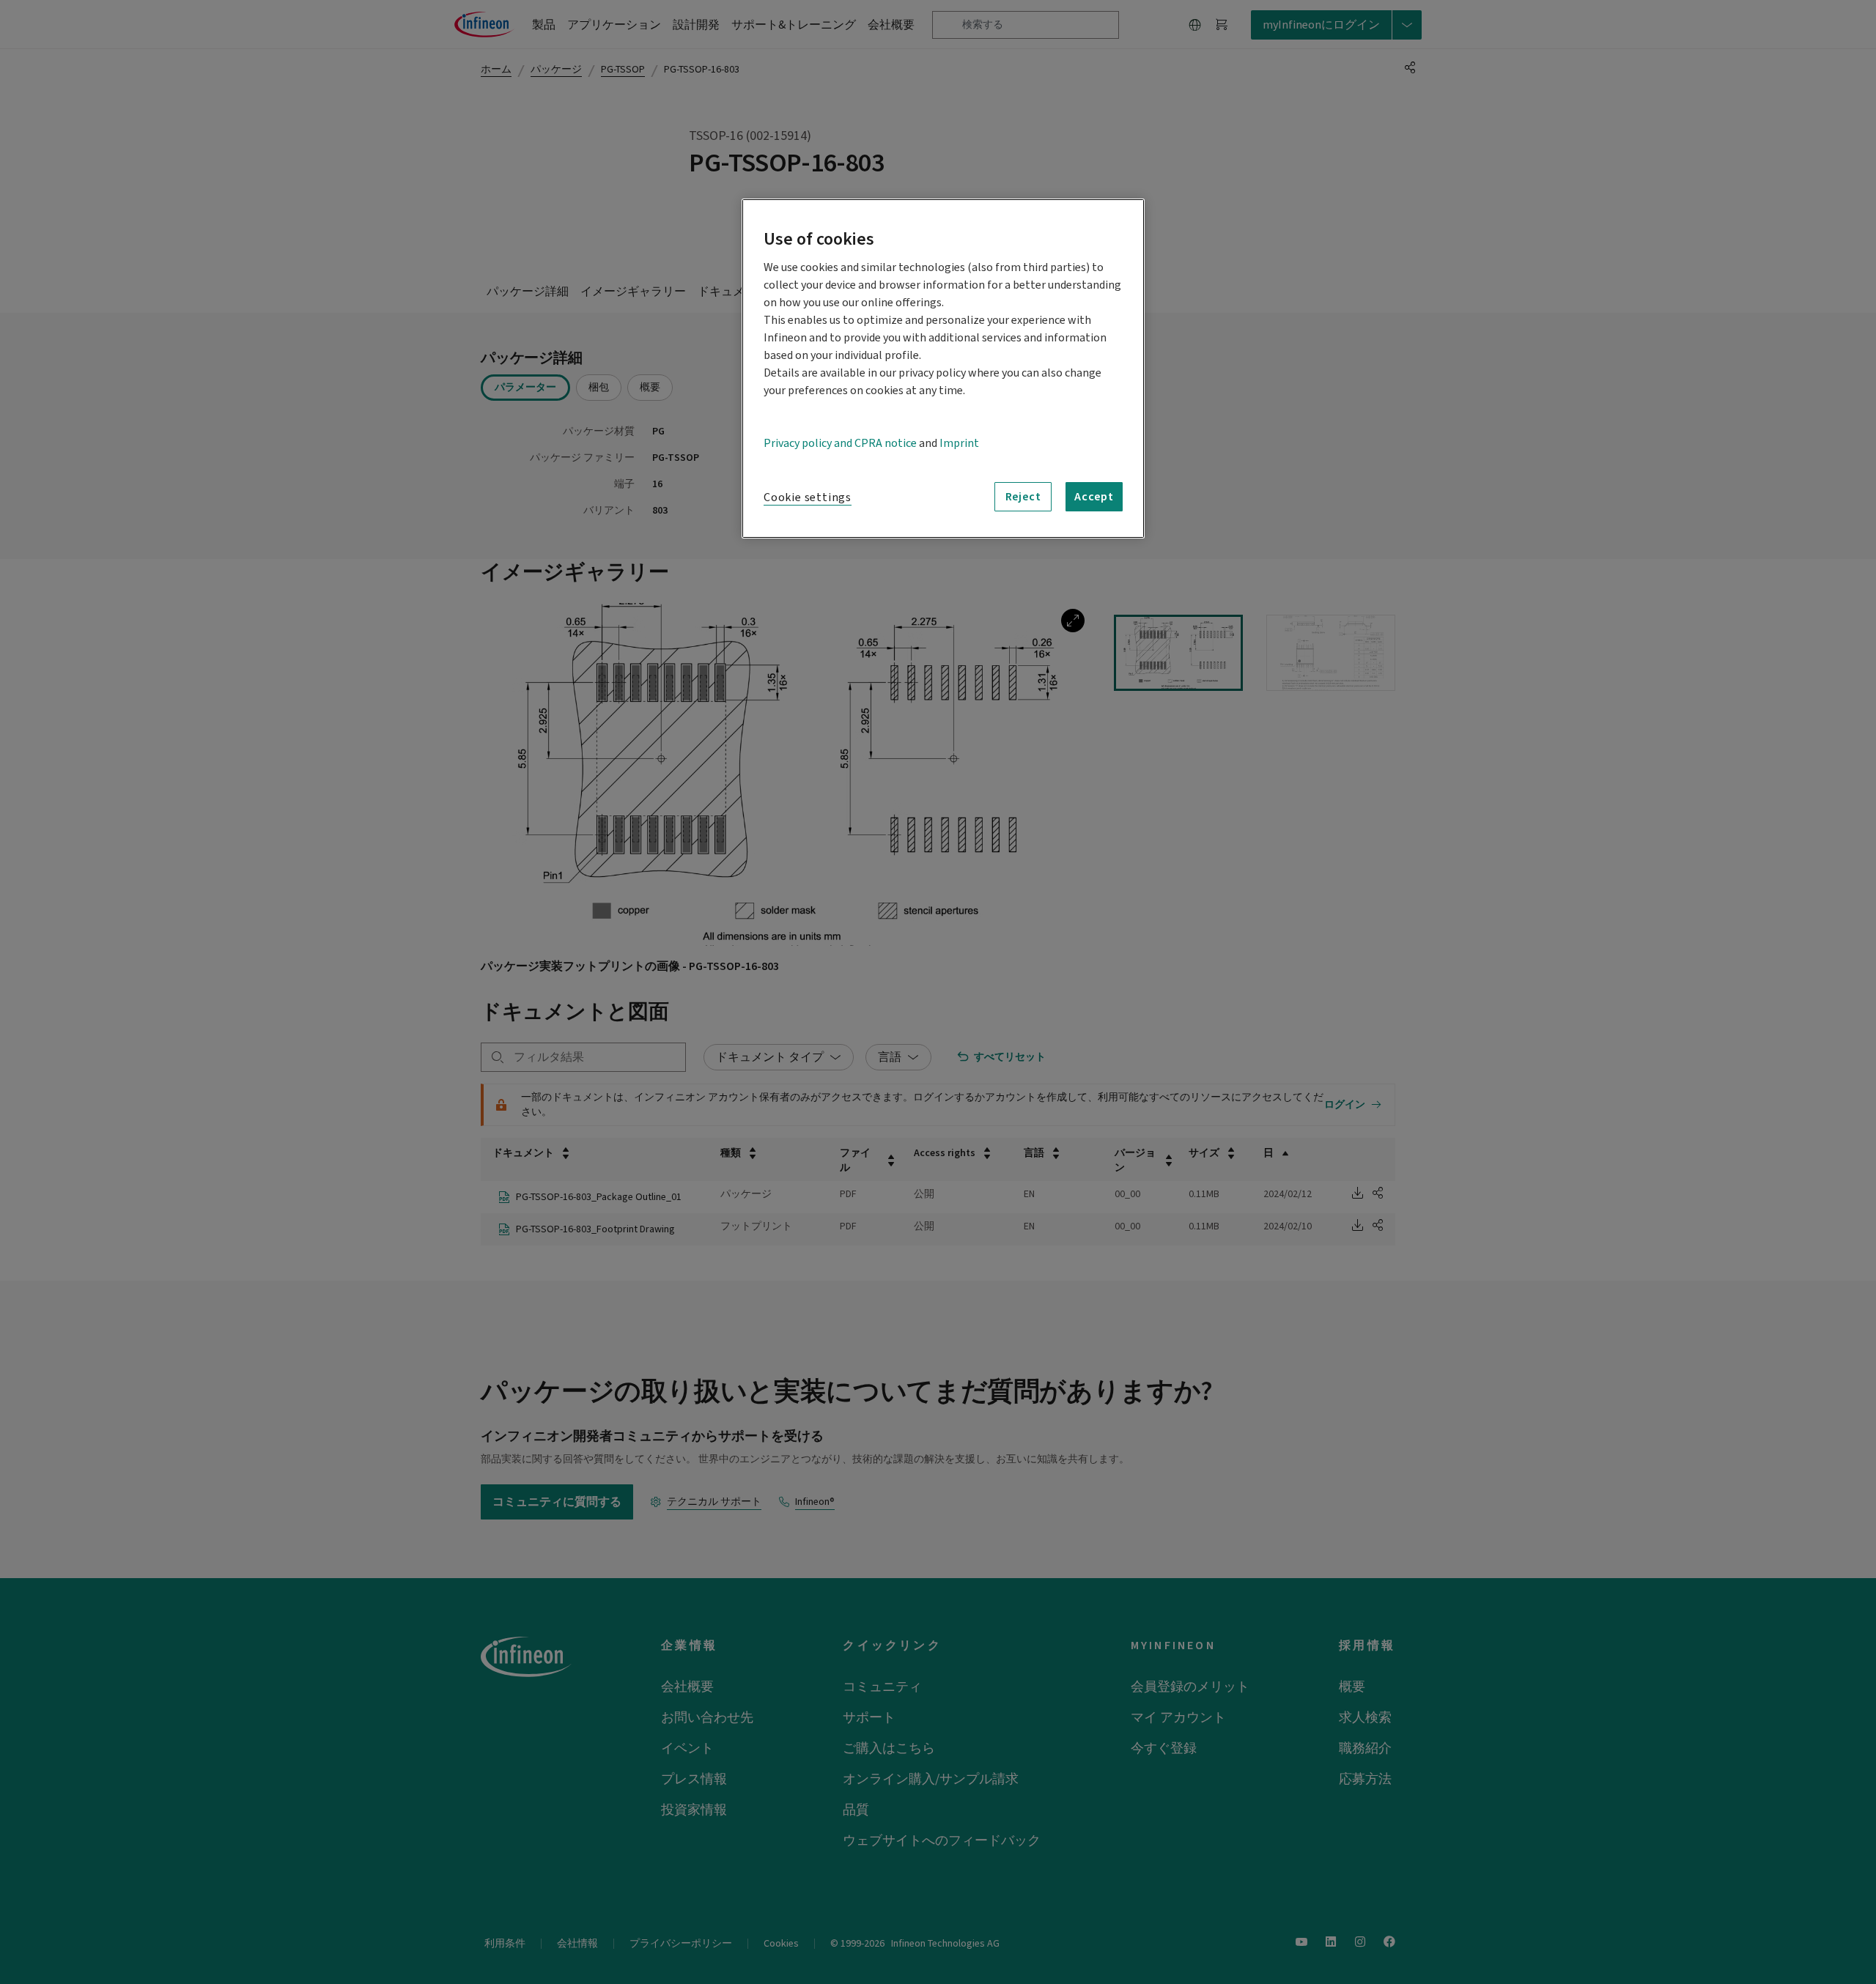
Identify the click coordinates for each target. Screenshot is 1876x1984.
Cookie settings (808, 497)
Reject (1023, 497)
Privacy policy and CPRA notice (840, 443)
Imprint (959, 443)
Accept (1094, 497)
